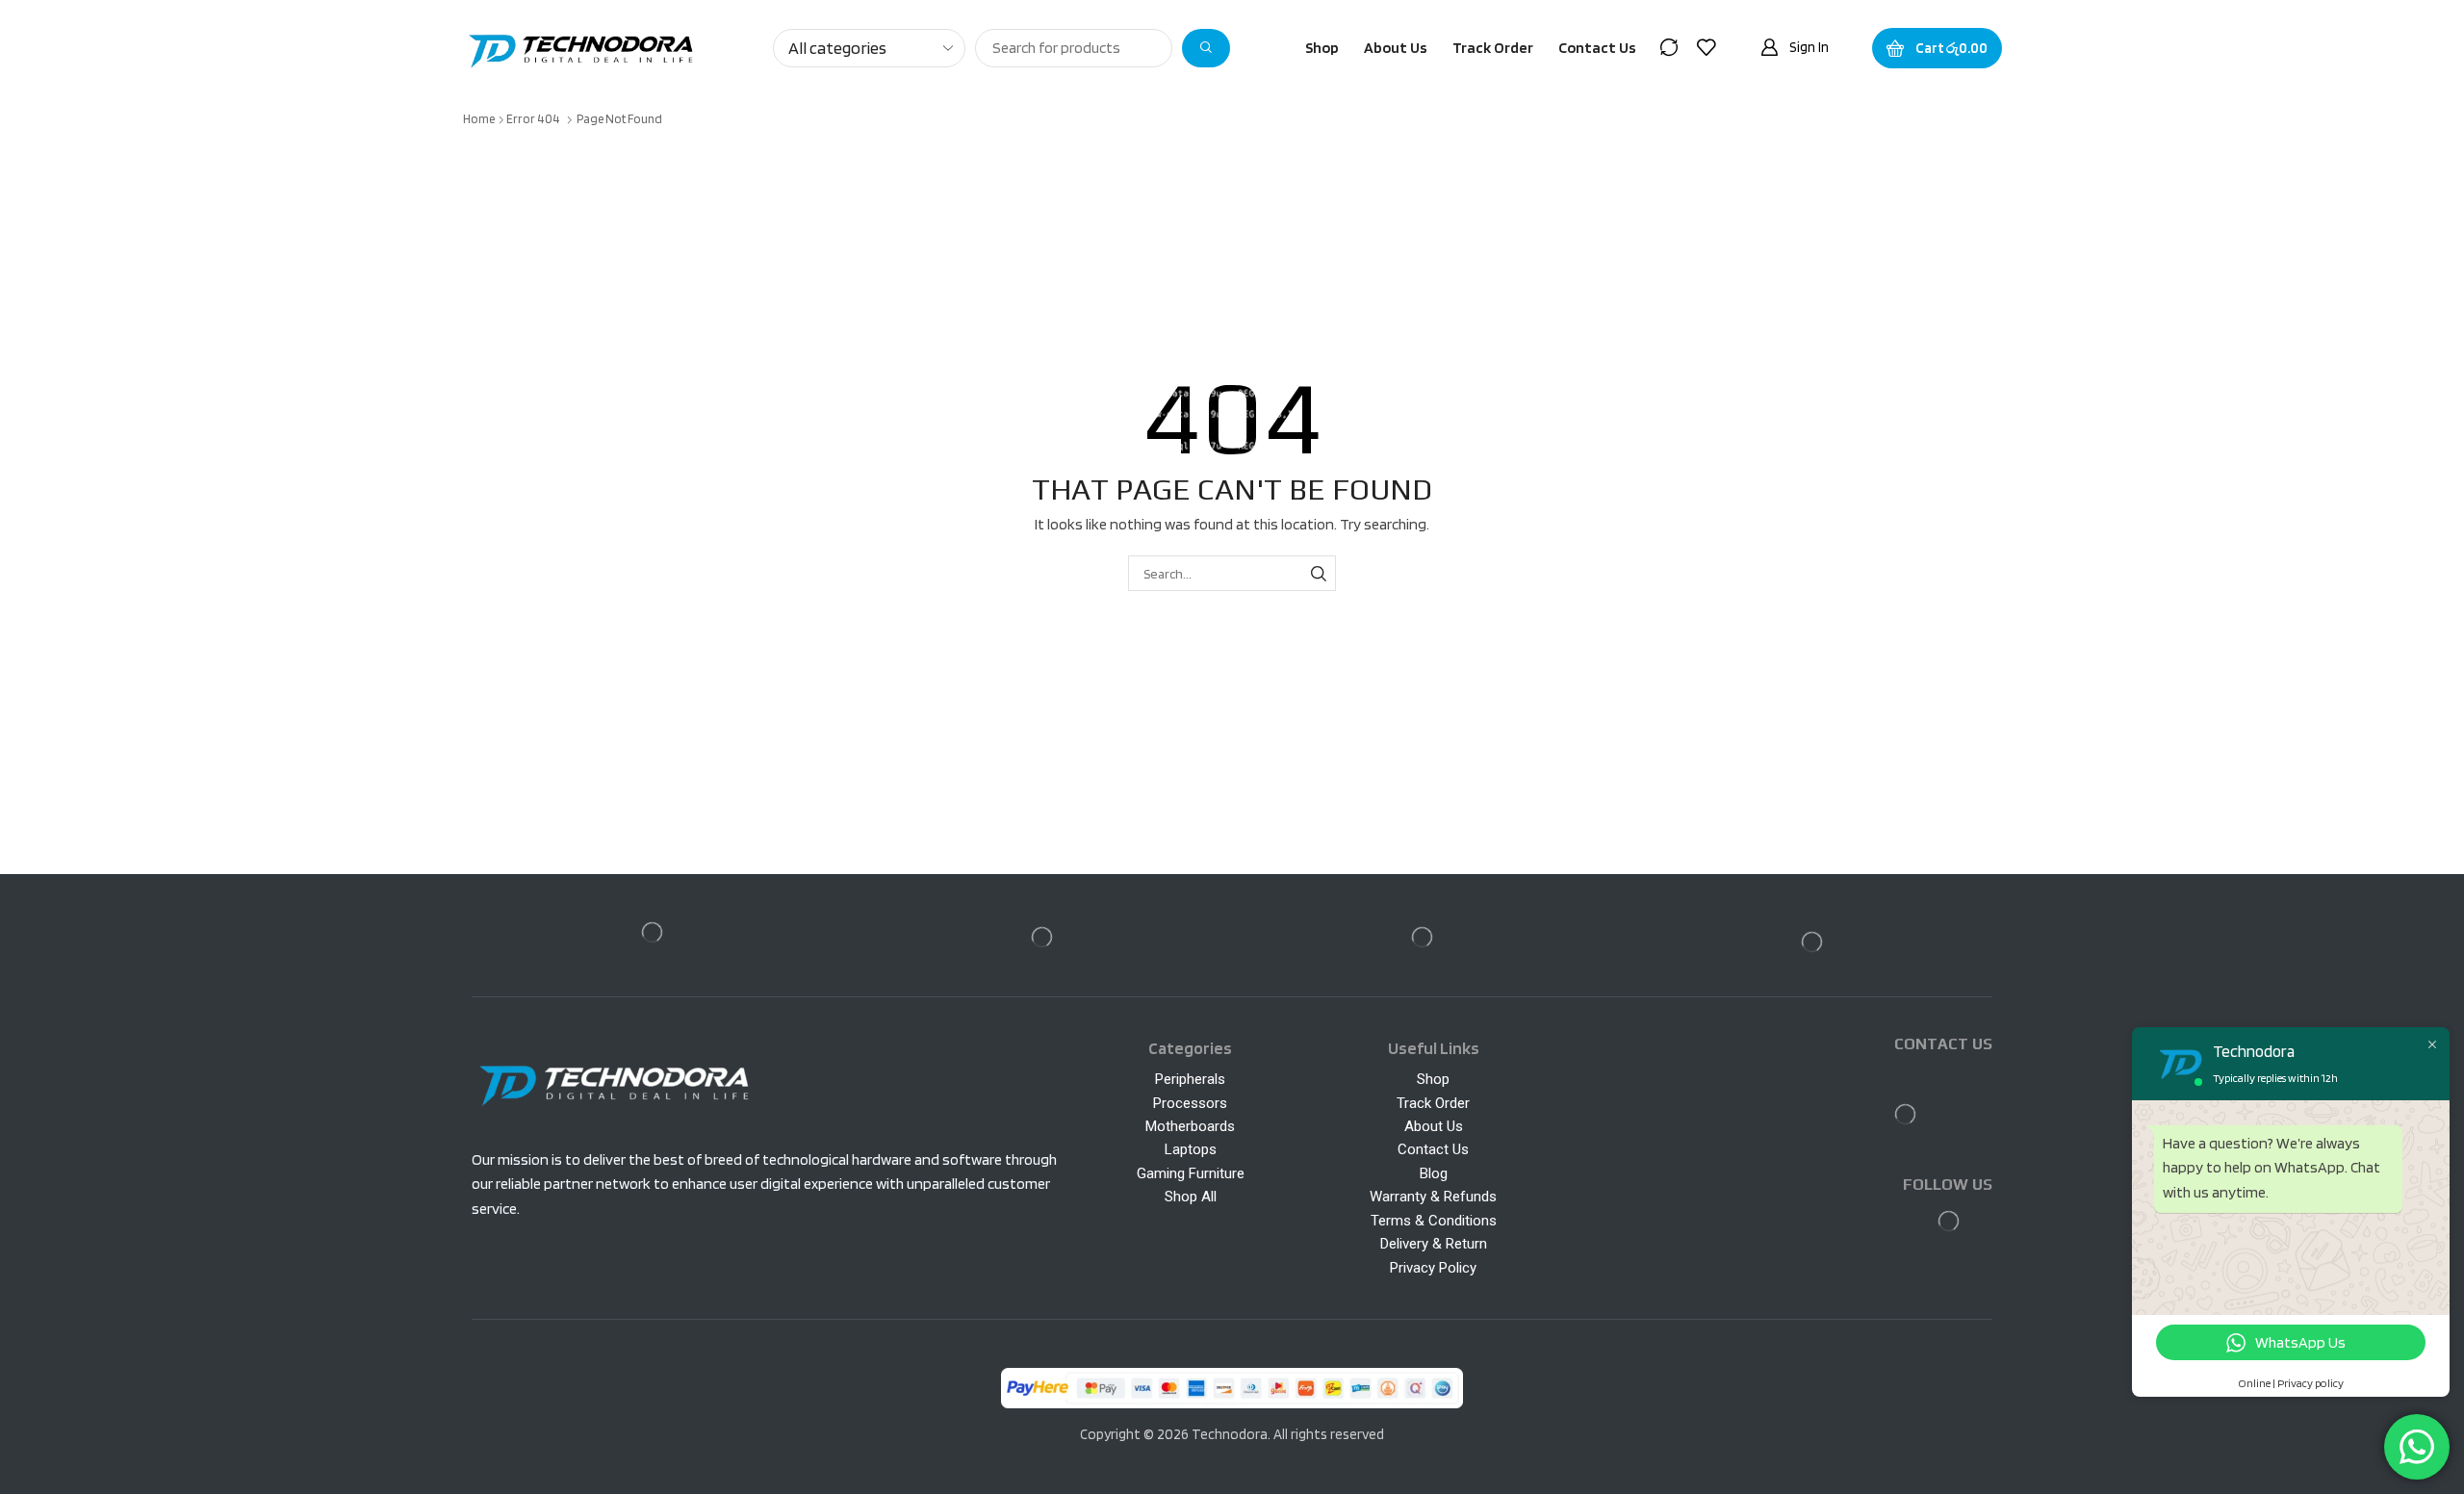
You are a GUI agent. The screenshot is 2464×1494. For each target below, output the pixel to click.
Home (479, 119)
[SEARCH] (1318, 573)
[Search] (1206, 48)
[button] (1669, 47)
